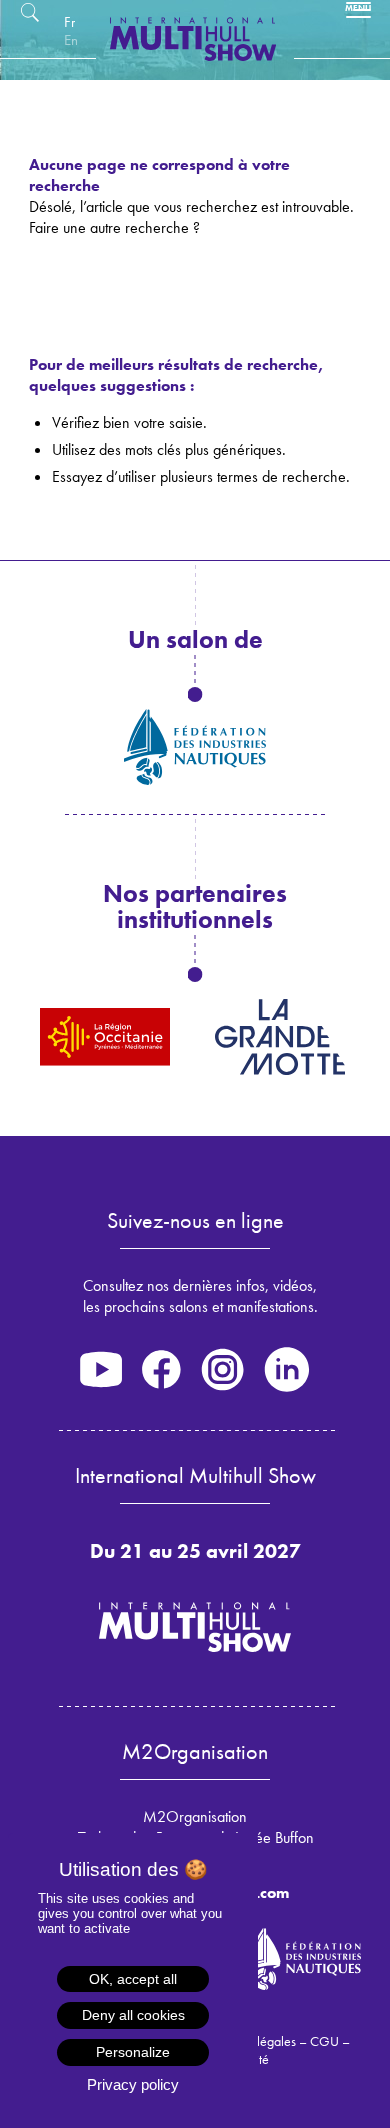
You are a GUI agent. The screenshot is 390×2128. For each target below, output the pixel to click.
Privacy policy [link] (133, 2084)
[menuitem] (69, 22)
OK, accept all (133, 1979)
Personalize (133, 2052)
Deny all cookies (133, 2015)
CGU (324, 2041)
